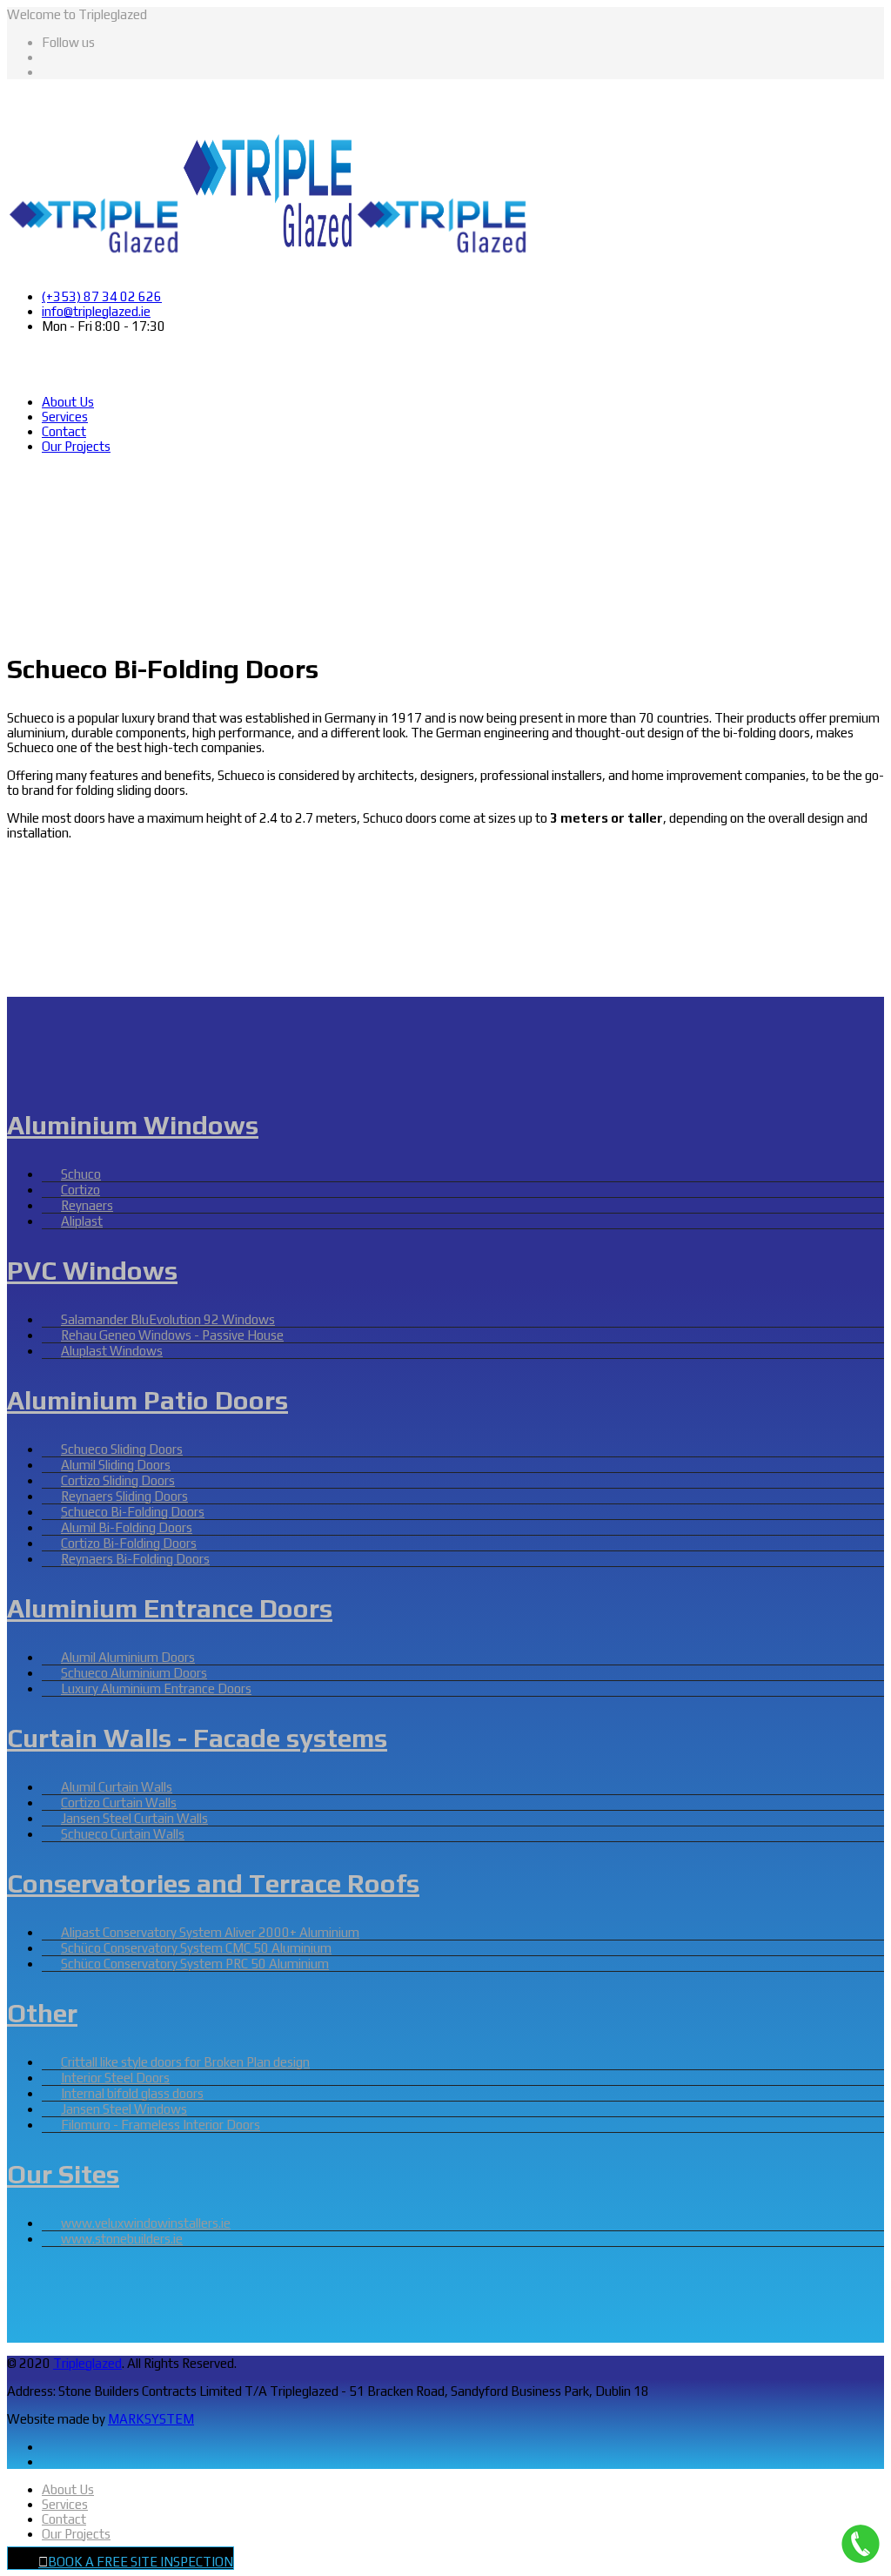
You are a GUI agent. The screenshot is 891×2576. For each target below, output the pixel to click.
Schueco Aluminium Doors (134, 1673)
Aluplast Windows (112, 1351)
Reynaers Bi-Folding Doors (135, 1559)
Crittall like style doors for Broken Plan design (185, 2062)
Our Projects (76, 446)
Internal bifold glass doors (132, 2093)
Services (65, 417)
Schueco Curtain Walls (123, 1834)
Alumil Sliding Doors (116, 1465)
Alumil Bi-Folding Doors (127, 1527)
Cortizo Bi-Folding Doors (129, 1543)
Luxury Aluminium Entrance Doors (156, 1688)
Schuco (81, 1174)
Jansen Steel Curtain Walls (134, 1818)
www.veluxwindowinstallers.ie (146, 2223)
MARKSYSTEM (151, 2419)
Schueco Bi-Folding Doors (133, 1512)
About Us (68, 402)
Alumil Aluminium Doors (128, 1657)
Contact (64, 431)
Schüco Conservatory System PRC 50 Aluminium (195, 1964)
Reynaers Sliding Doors (124, 1496)
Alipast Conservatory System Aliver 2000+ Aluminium (210, 1932)
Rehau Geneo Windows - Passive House (172, 1335)
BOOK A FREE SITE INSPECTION (141, 2562)
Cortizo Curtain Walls (119, 1803)
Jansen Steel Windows (124, 2109)
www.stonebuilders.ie (122, 2239)
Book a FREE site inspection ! (109, 482)
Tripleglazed (87, 2363)
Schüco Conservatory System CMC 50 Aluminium (196, 1948)
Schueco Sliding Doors (122, 1449)
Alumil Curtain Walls (117, 1787)
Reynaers (87, 1205)
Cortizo (80, 1190)
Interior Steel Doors (115, 2078)
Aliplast (82, 1221)
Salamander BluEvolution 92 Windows (168, 1319)
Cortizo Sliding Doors (118, 1480)
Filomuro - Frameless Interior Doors (161, 2125)
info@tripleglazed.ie (96, 311)
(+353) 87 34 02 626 (102, 296)
